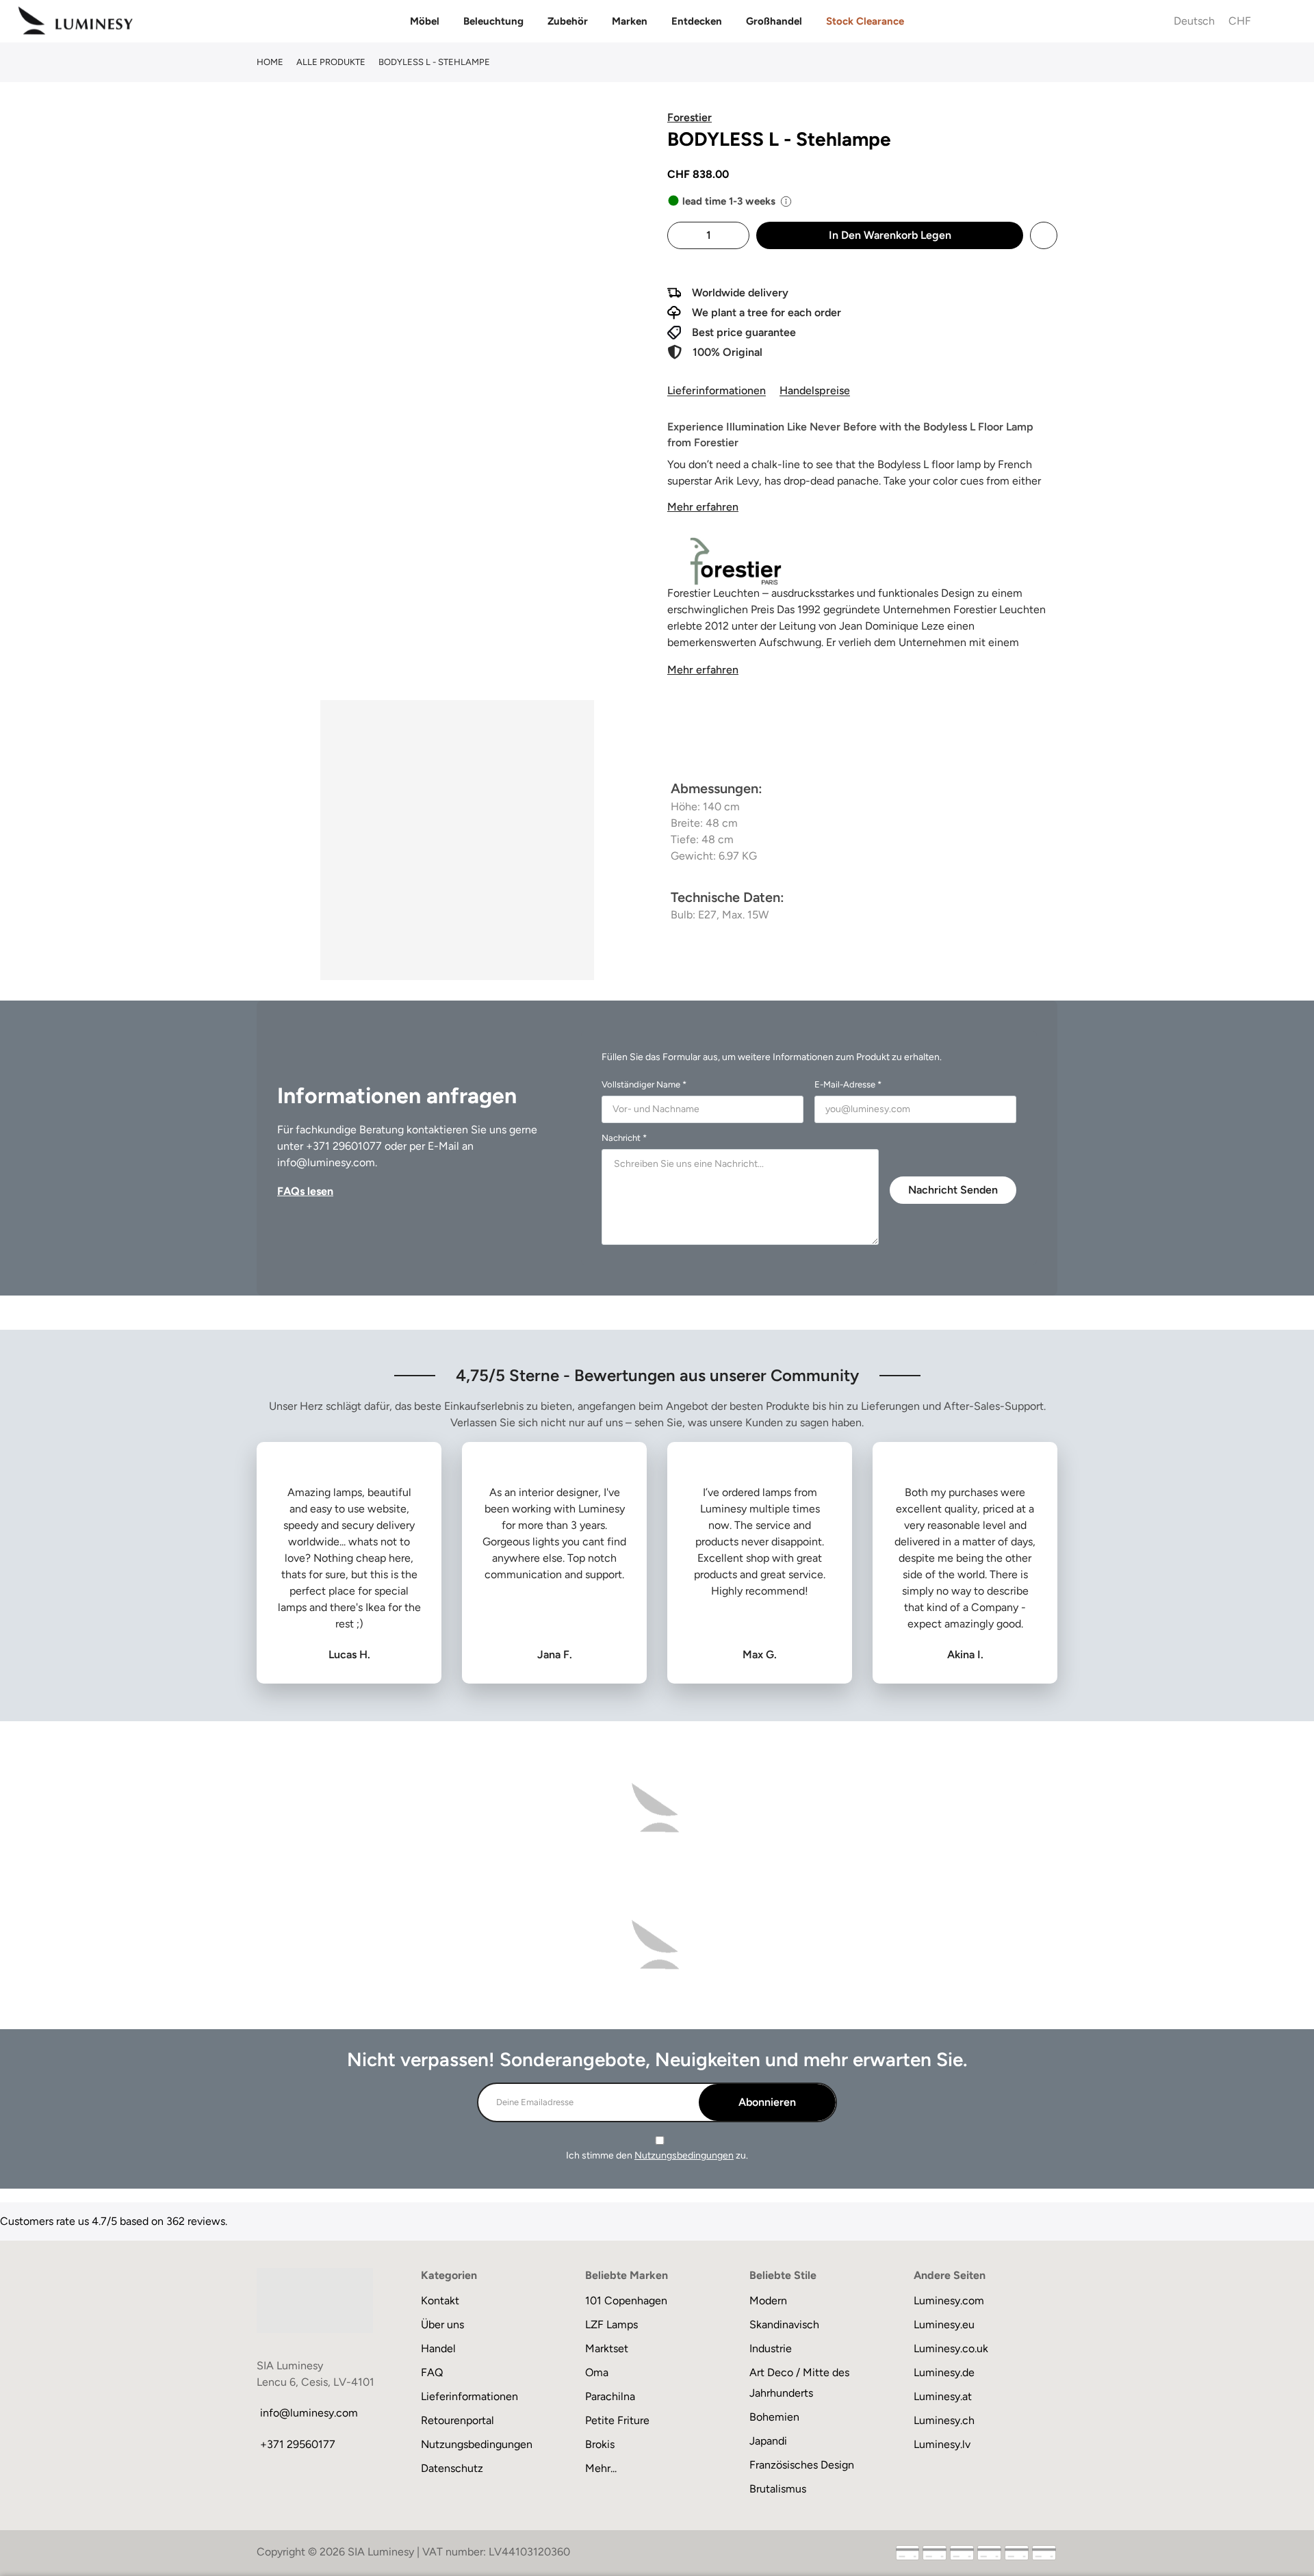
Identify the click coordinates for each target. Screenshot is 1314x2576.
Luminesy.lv (942, 2444)
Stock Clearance (865, 21)
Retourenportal (458, 2420)
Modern (768, 2301)
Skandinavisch (784, 2324)
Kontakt (440, 2301)
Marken (630, 21)
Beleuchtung (493, 21)
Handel (438, 2348)
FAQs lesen (305, 1191)
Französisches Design (802, 2465)
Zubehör (568, 21)
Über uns (442, 2324)
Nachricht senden (953, 1190)
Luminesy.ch (944, 2420)
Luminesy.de (944, 2372)
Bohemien (774, 2417)
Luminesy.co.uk (951, 2348)
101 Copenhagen (626, 2301)
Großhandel (774, 21)
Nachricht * (624, 1138)
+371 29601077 (344, 1146)
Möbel (425, 21)
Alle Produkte (331, 62)
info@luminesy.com (326, 1162)
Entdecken (697, 21)
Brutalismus (778, 2489)
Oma (597, 2372)
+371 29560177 (298, 2444)
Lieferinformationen (717, 390)
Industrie (771, 2348)
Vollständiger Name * (644, 1084)
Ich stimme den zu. (657, 2155)
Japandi (768, 2441)
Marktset (607, 2348)
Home (270, 62)
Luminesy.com (949, 2301)
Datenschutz (452, 2468)
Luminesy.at (943, 2396)
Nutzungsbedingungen (684, 2155)
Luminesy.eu (944, 2324)
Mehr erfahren (703, 507)
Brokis (600, 2444)
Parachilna (610, 2396)
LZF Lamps (611, 2324)
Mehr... (601, 2468)
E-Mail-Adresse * (848, 1084)
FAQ (432, 2372)
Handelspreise (815, 390)
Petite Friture (617, 2420)
